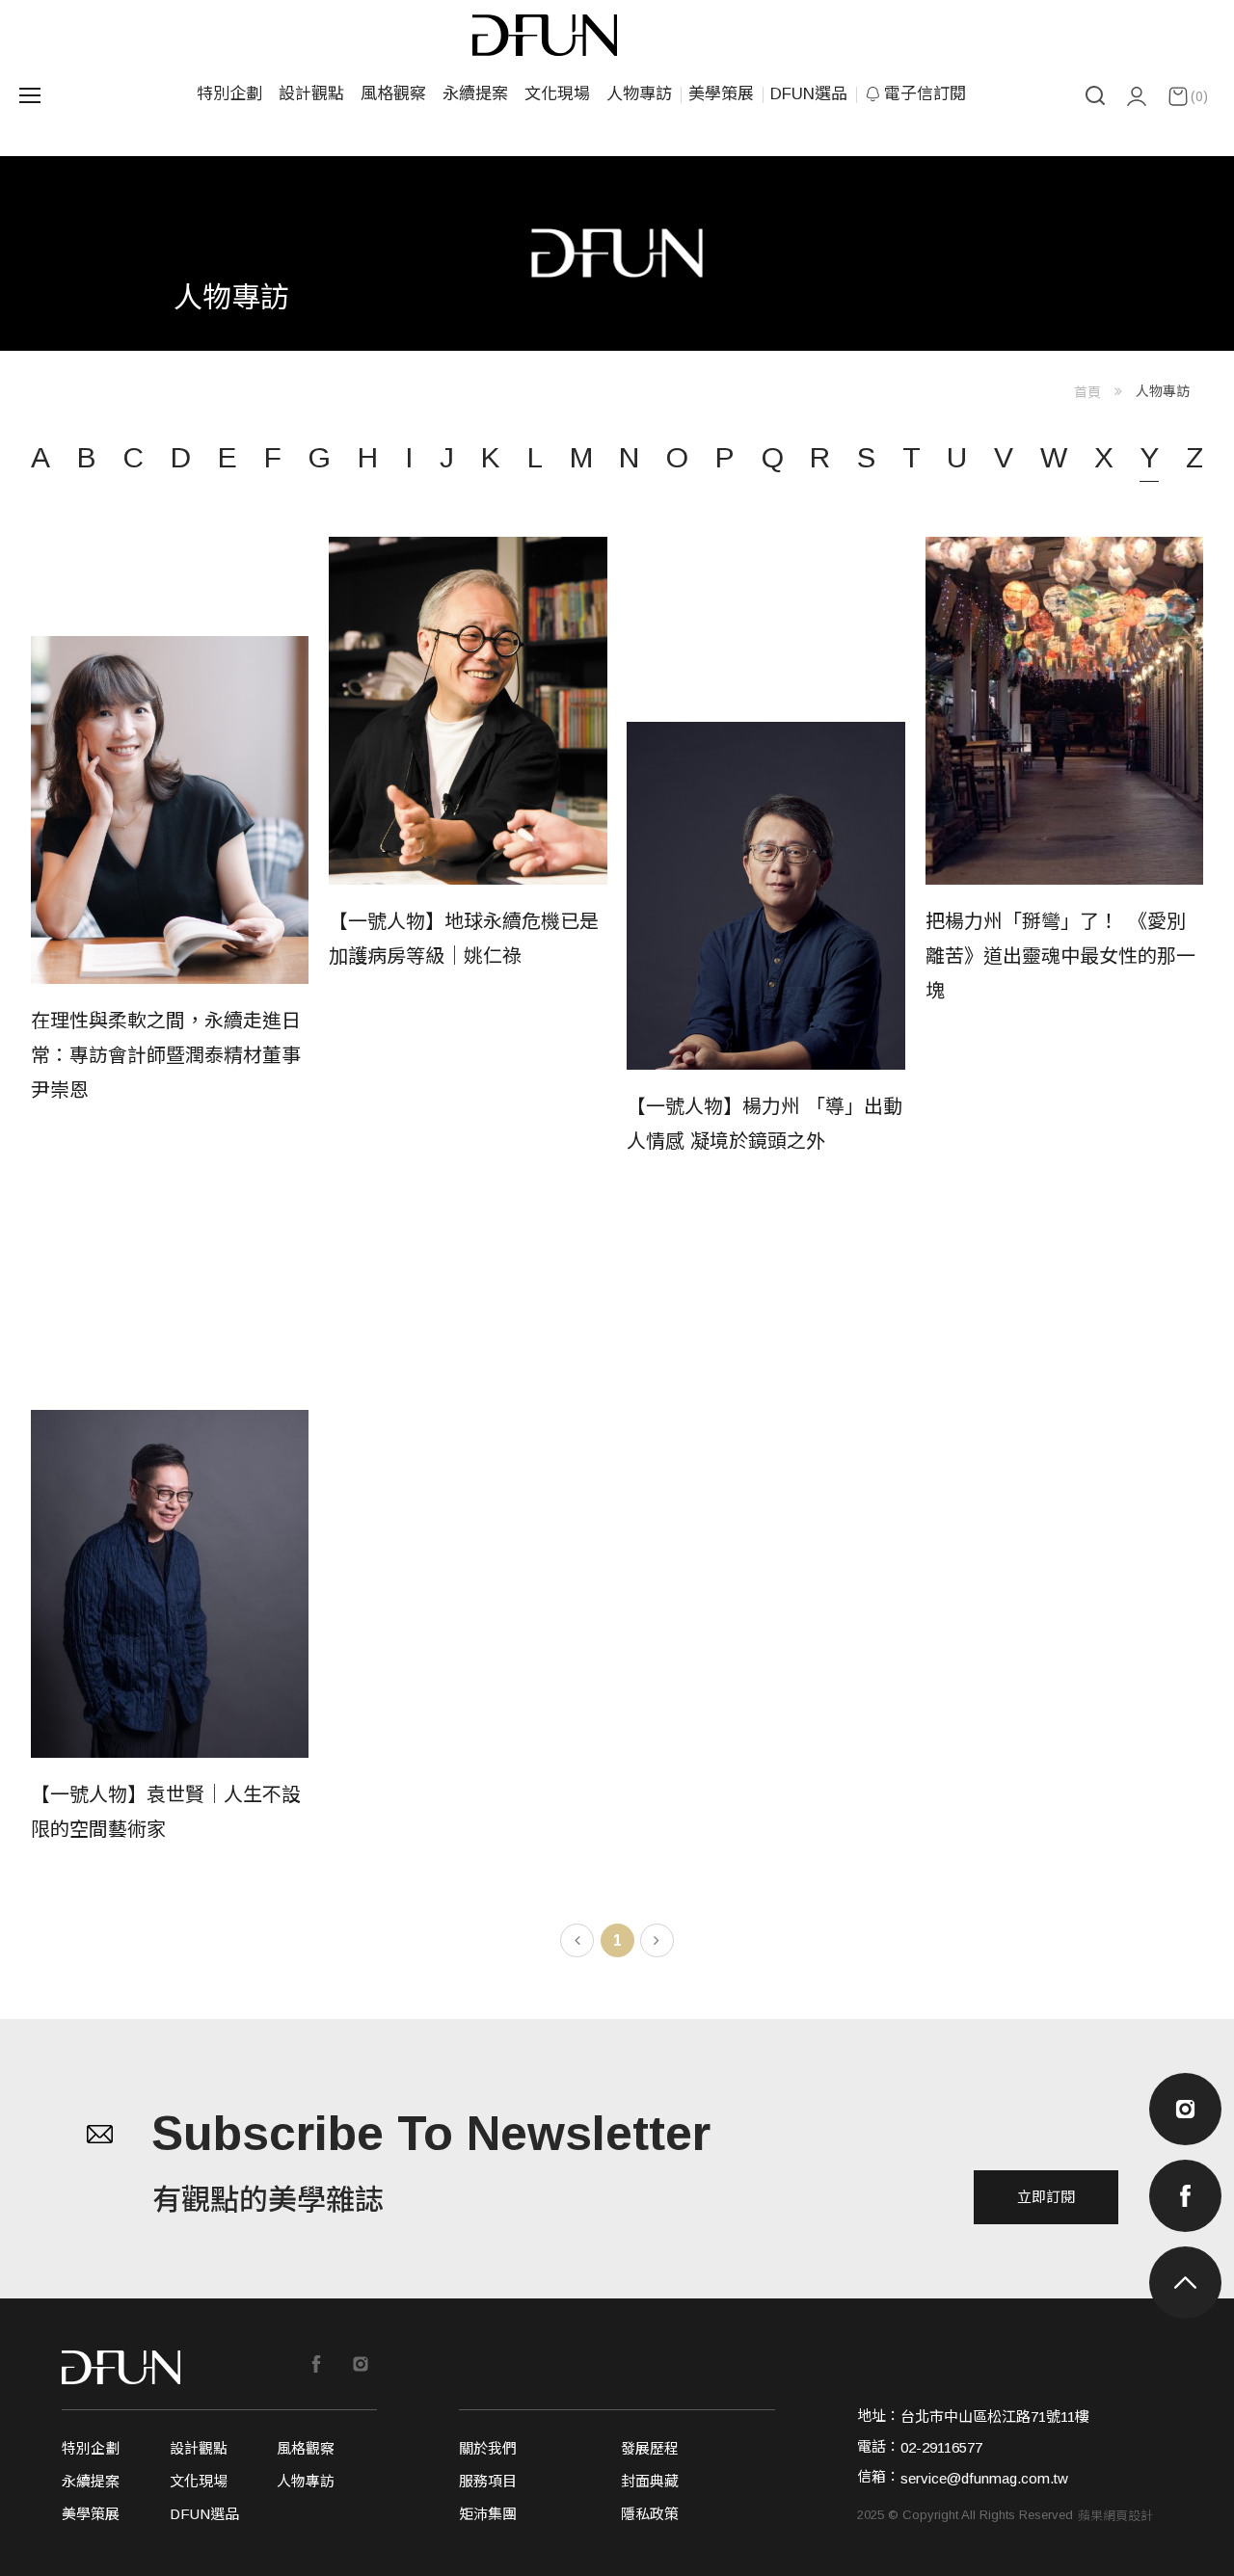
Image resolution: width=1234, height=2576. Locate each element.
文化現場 (557, 94)
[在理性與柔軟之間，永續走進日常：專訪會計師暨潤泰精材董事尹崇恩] (170, 898)
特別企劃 (229, 94)
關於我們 (488, 2448)
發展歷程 (650, 2448)
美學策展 (721, 94)
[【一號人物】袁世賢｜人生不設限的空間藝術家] (170, 1628)
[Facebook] (1185, 2196)
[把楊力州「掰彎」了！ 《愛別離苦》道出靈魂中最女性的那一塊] (1064, 848)
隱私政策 (650, 2514)
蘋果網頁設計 (1115, 2516)
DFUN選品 (809, 94)
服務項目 (488, 2481)
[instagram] (1185, 2109)
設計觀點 (311, 94)
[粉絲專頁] (316, 2364)
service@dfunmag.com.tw (984, 2478)
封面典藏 (650, 2481)
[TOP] (1185, 2283)
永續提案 (475, 94)
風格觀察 (393, 94)
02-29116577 (941, 2447)
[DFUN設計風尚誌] (121, 2367)
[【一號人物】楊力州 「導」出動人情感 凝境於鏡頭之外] (765, 940)
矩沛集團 (488, 2514)
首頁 (1087, 392)
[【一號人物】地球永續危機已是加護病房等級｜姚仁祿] (468, 848)
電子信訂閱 (925, 94)
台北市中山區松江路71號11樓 (995, 2417)
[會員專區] (1137, 96)
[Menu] (29, 95)
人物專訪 (639, 94)
